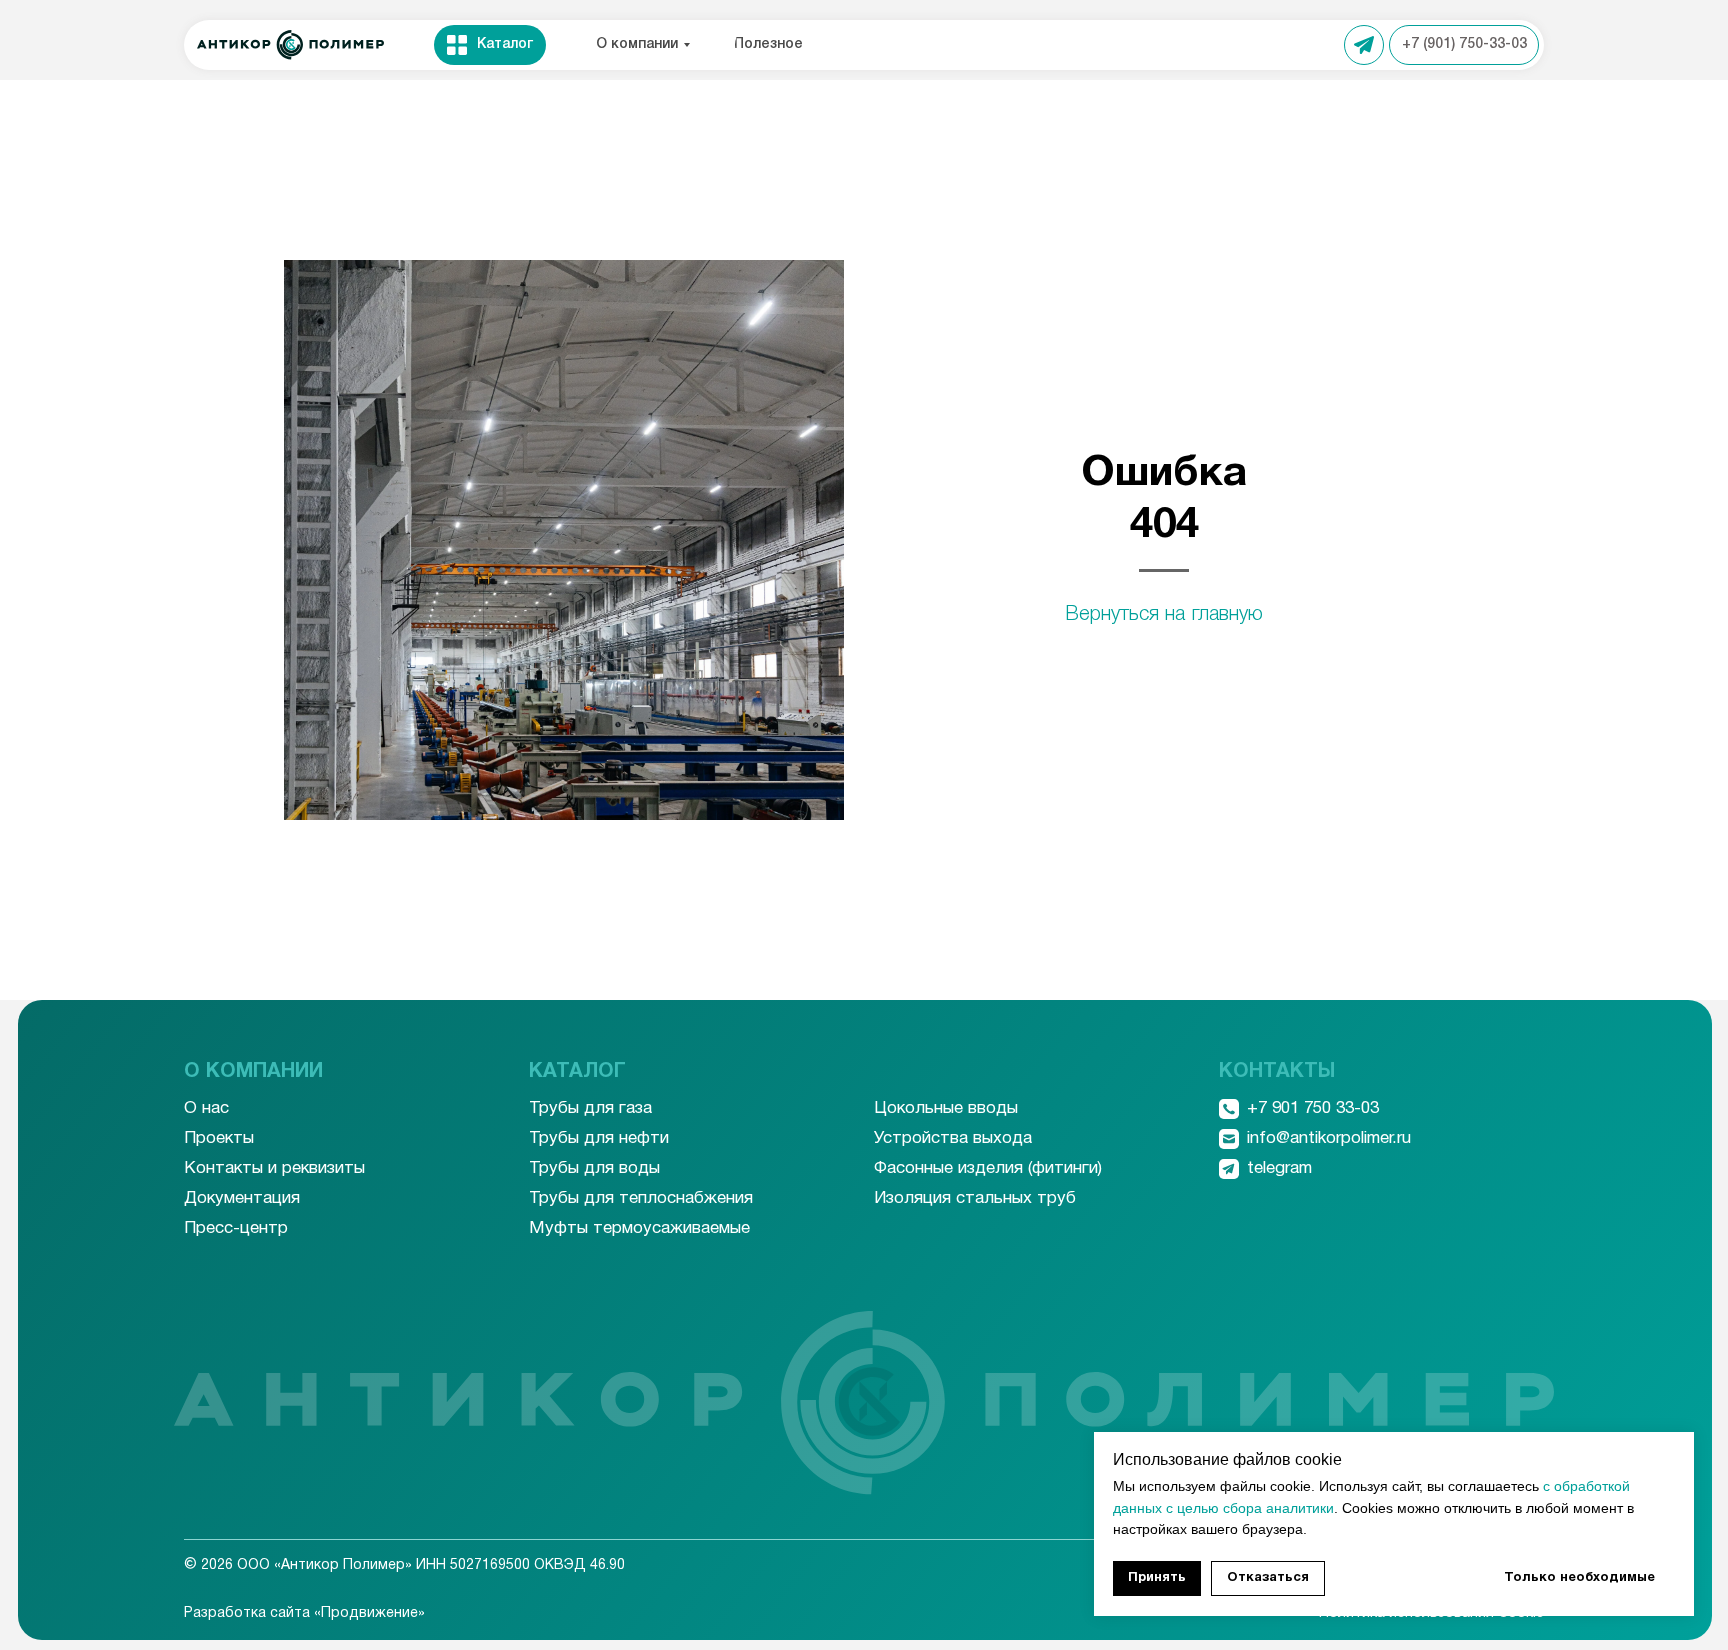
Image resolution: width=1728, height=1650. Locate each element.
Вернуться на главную (1164, 615)
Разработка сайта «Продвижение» (304, 1613)
